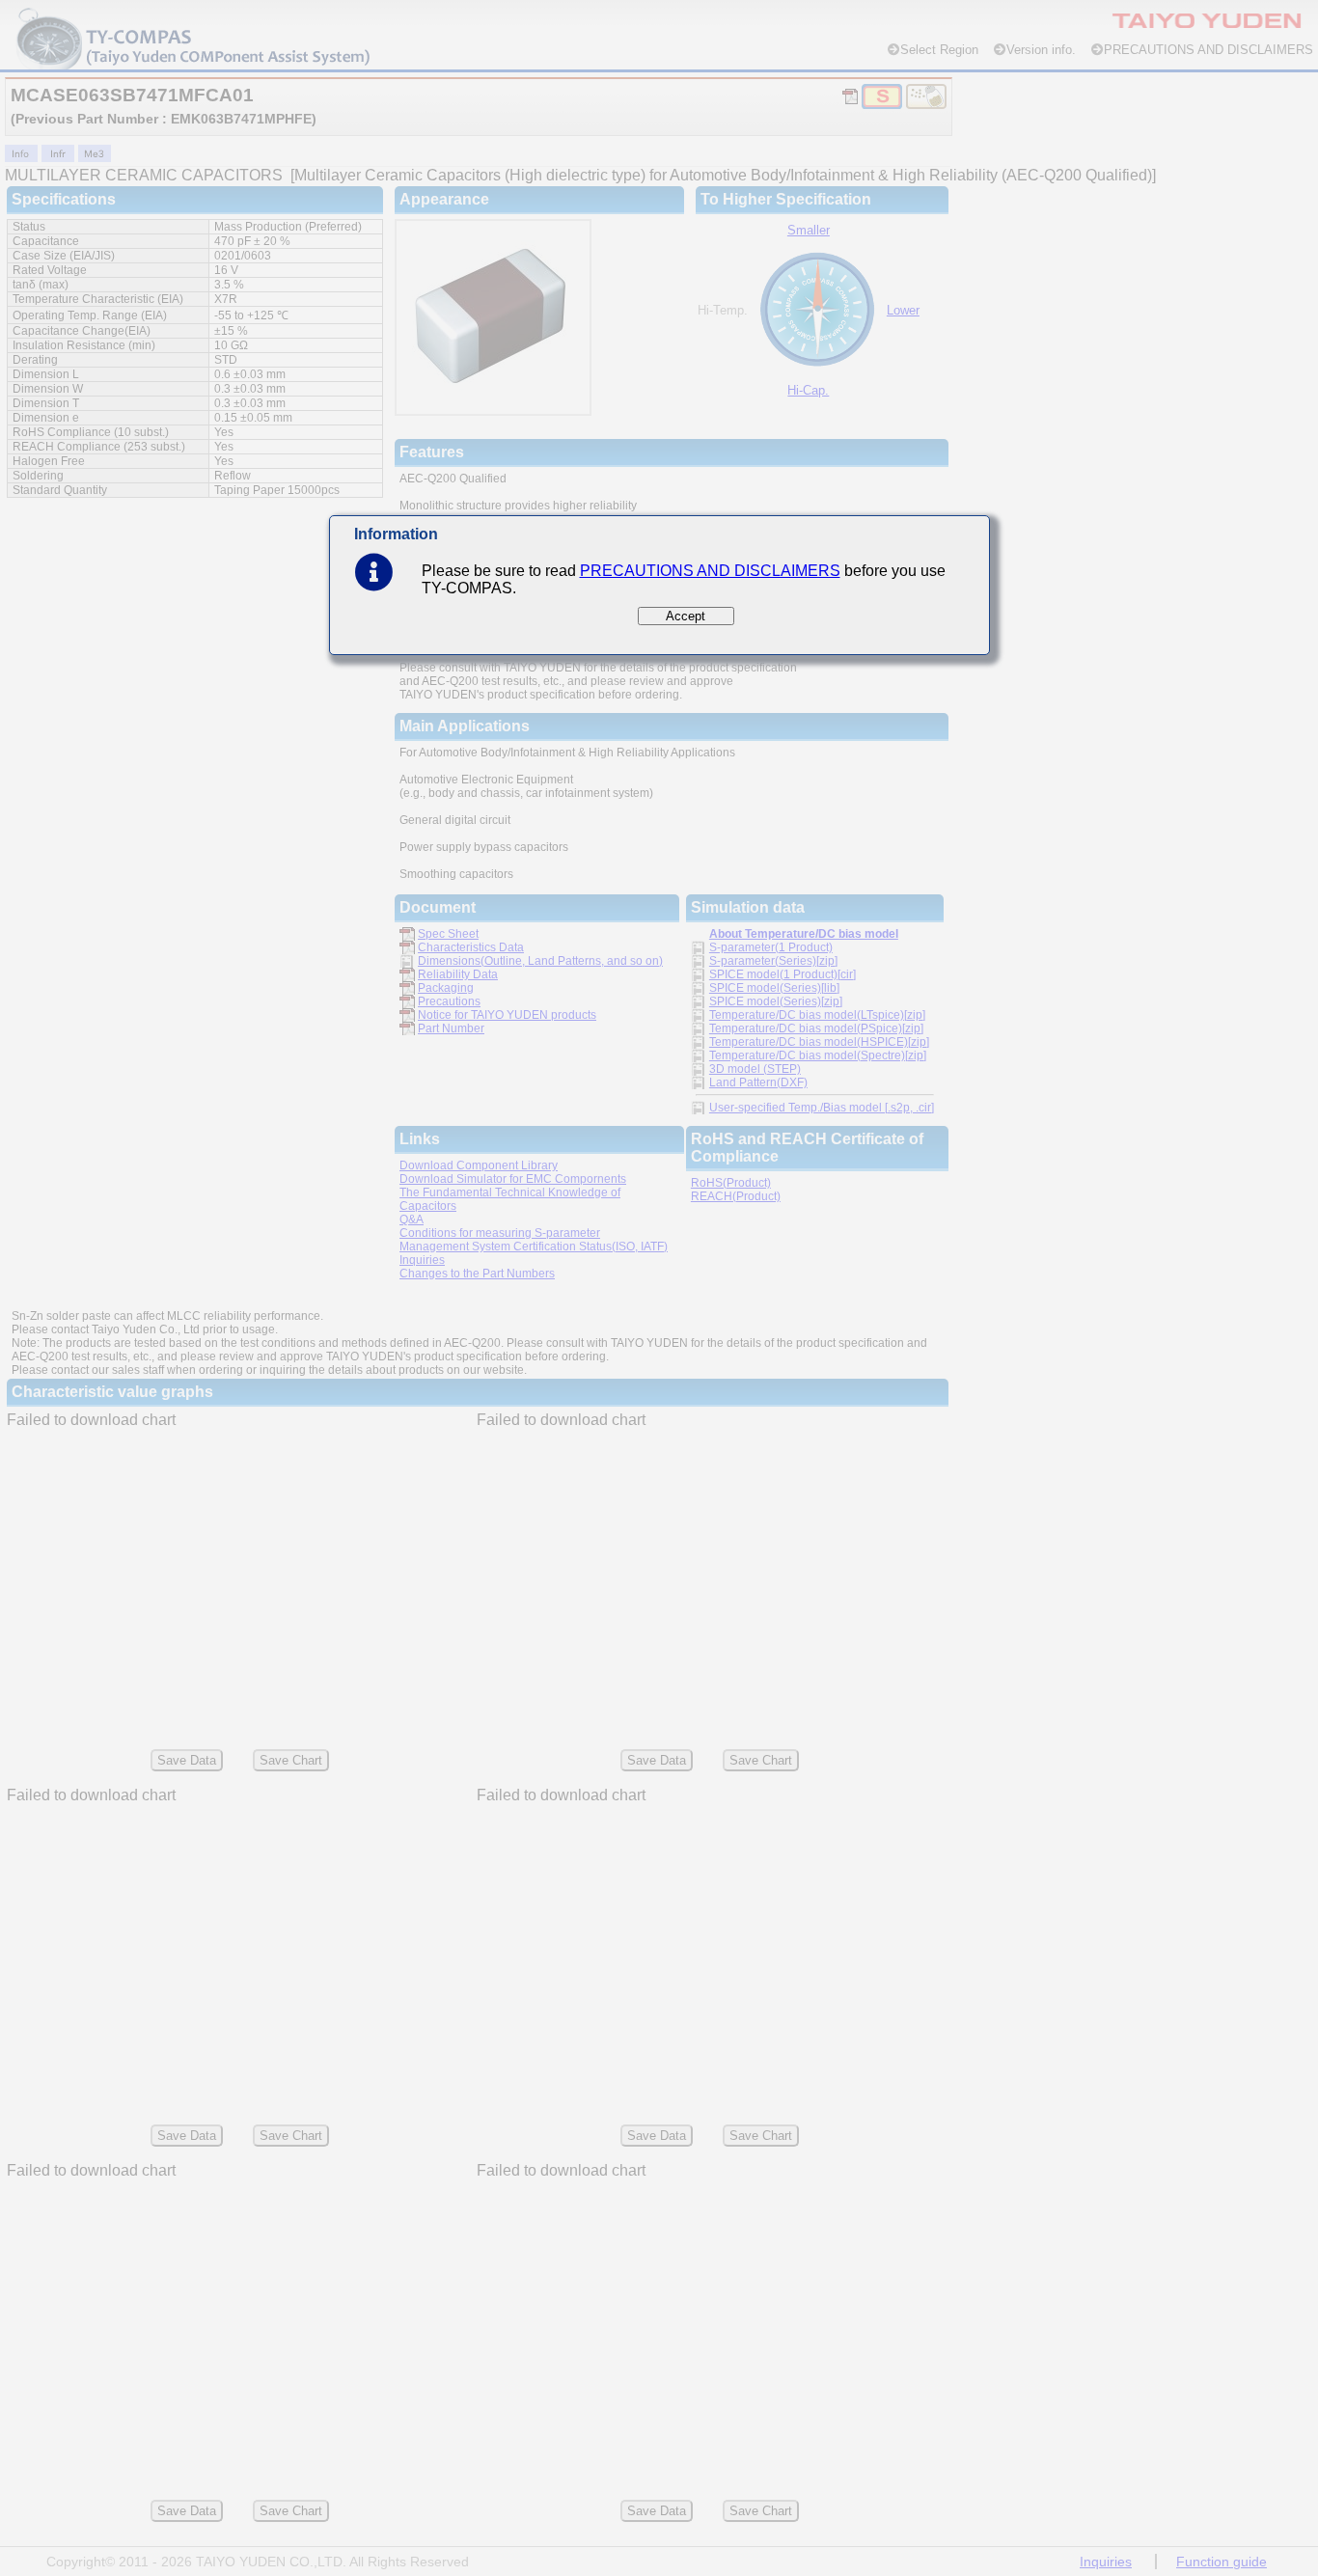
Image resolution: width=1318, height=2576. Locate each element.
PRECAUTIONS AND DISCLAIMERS (710, 571)
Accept (686, 616)
